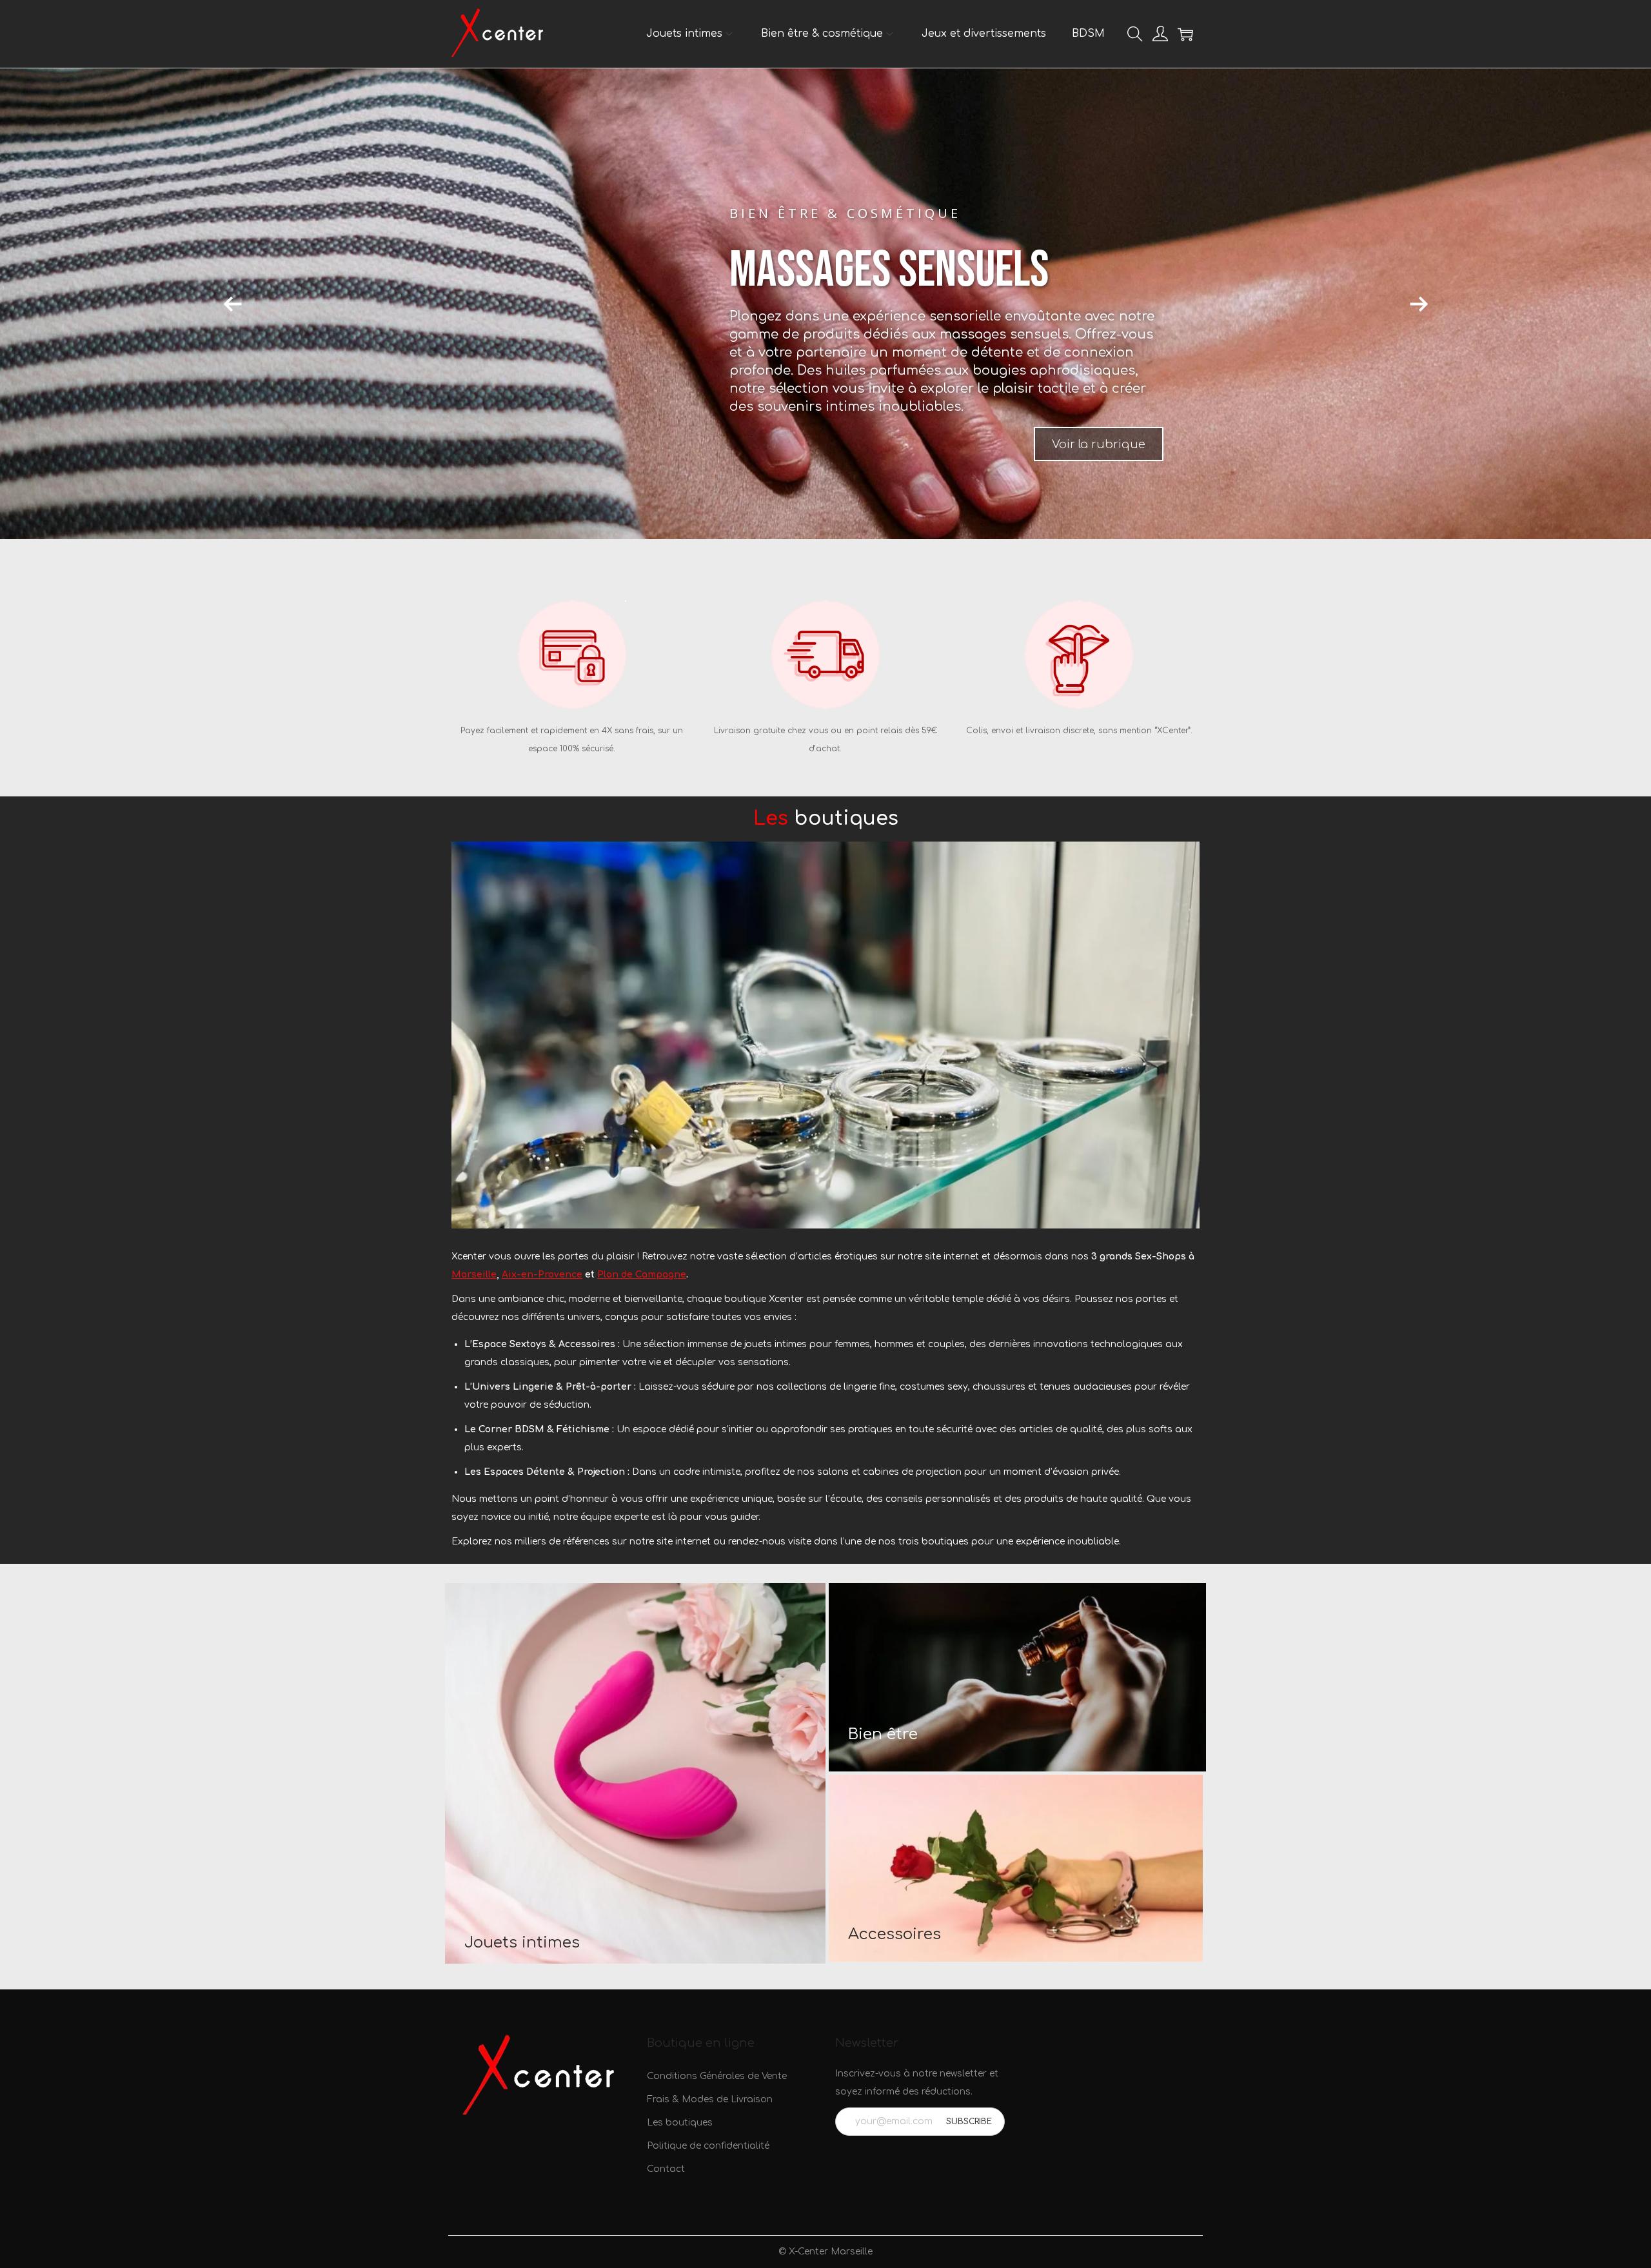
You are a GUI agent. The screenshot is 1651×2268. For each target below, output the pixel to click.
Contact (666, 2169)
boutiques (826, 819)
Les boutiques (680, 2123)
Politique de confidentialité (708, 2146)
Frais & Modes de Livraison (710, 2099)
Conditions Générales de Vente (717, 2076)
